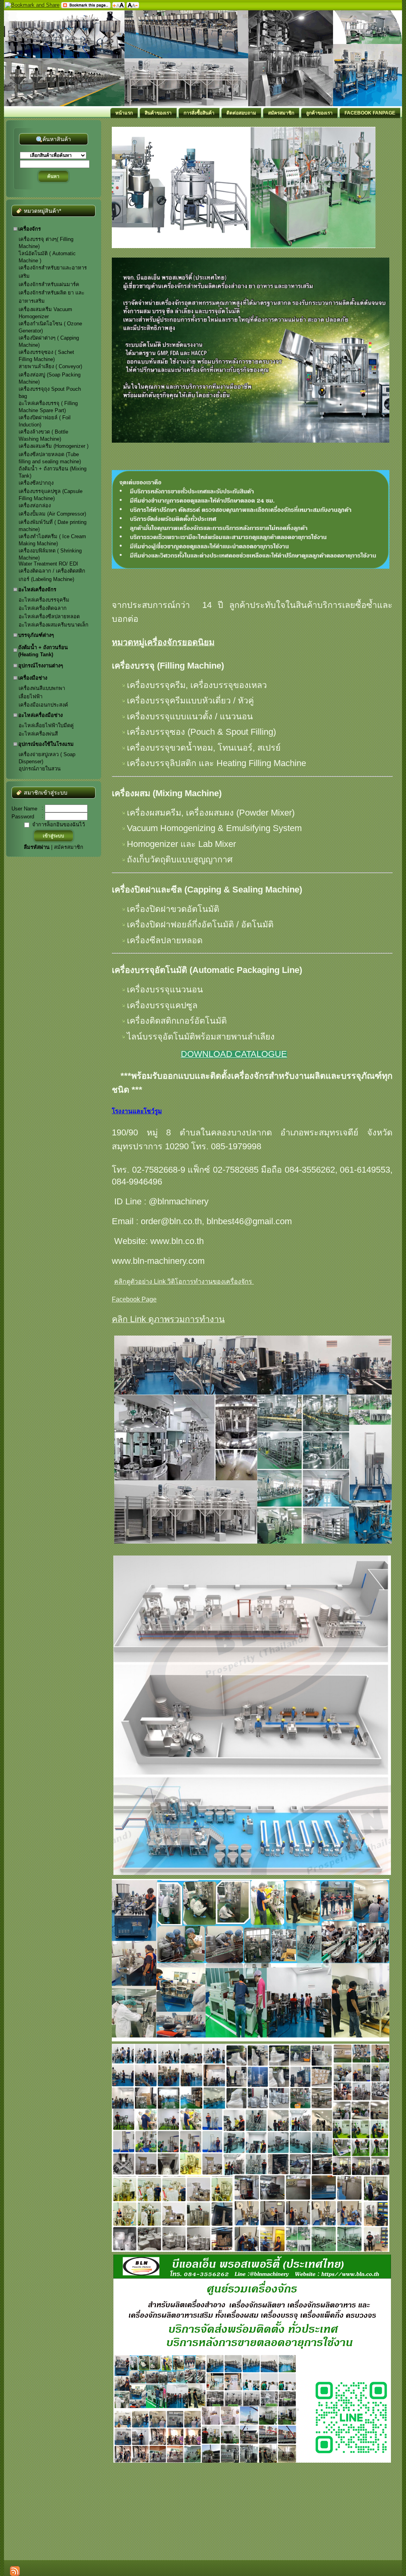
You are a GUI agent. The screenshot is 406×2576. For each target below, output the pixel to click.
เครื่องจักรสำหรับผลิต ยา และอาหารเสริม (52, 297)
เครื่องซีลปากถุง (36, 483)
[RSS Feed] (15, 2571)
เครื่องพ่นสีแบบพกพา (42, 688)
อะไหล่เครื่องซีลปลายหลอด (49, 616)
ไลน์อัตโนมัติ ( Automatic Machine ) (47, 257)
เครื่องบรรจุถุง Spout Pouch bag (50, 393)
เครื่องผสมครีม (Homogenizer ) (54, 446)
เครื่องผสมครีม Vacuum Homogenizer (45, 313)
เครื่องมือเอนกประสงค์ (43, 705)
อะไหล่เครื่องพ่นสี (38, 734)
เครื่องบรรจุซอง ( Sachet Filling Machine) (46, 356)
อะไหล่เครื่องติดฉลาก (43, 608)
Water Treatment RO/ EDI (48, 564)
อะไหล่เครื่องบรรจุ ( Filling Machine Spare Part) (48, 407)
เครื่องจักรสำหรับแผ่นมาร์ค (49, 284)
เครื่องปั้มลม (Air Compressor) (52, 514)
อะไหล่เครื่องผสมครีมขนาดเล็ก (54, 625)
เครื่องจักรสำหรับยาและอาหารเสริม (53, 272)
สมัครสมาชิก (69, 847)
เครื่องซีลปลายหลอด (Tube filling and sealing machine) (50, 458)
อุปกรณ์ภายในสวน (40, 769)
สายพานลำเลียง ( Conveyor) (50, 366)
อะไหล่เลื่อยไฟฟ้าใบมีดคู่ (46, 725)
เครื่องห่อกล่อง (35, 505)
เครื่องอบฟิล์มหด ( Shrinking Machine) (50, 554)
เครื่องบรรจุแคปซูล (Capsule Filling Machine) (51, 495)
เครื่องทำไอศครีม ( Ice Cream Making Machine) (52, 540)
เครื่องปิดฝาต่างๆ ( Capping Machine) (49, 341)
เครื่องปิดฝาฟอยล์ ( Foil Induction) (45, 421)
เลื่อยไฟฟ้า (31, 697)
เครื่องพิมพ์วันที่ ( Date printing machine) (53, 526)
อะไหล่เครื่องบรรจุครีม (44, 600)
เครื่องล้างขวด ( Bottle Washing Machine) (43, 435)
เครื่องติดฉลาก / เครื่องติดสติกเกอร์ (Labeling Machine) (52, 575)
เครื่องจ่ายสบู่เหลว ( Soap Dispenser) (47, 758)
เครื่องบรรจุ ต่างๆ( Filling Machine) (46, 243)
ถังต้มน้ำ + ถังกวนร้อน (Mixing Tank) (53, 472)
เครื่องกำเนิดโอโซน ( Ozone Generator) (50, 327)
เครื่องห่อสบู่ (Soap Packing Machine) (50, 378)
